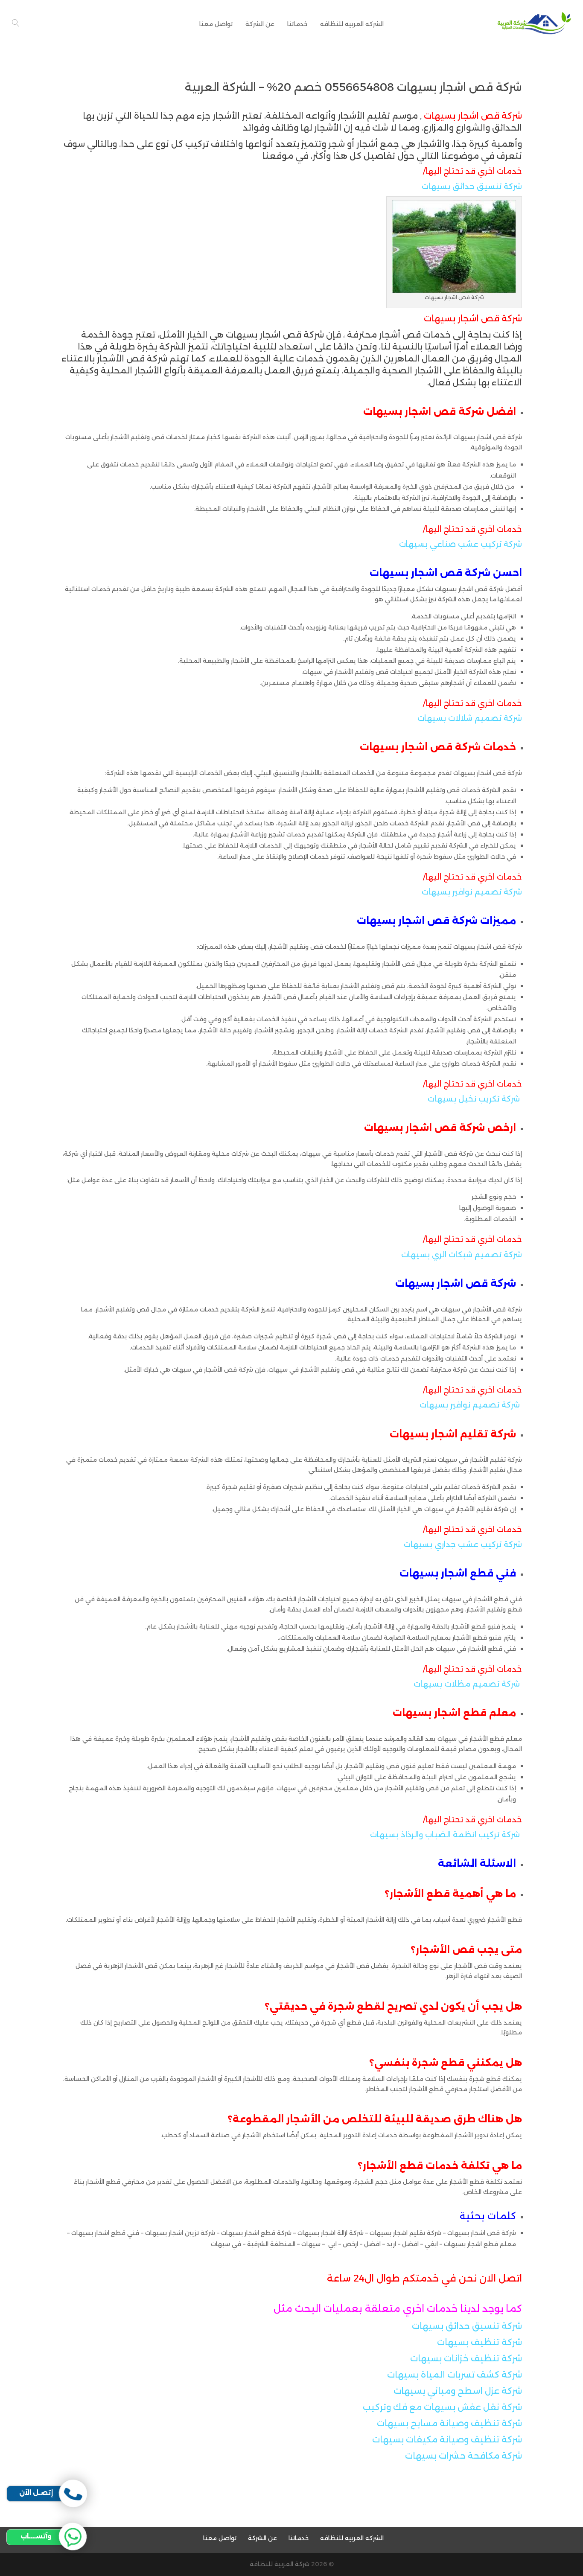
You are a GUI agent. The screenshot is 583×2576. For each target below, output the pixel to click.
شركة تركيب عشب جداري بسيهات (463, 1544)
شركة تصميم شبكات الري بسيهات (462, 1255)
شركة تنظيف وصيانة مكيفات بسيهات (447, 2439)
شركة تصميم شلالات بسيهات (470, 718)
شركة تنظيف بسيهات (480, 2342)
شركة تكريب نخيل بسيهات (474, 1099)
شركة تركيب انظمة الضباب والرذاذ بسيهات (445, 1835)
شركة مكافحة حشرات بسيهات (463, 2456)
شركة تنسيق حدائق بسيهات (472, 186)
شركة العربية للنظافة (280, 2564)
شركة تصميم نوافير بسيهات (472, 892)
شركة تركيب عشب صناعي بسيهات (461, 544)
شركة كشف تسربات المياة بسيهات (455, 2375)
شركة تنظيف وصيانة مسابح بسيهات (449, 2423)
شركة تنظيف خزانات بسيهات (466, 2358)
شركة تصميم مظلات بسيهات (467, 1684)
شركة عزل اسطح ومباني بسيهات (458, 2391)
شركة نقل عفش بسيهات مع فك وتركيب (442, 2407)
